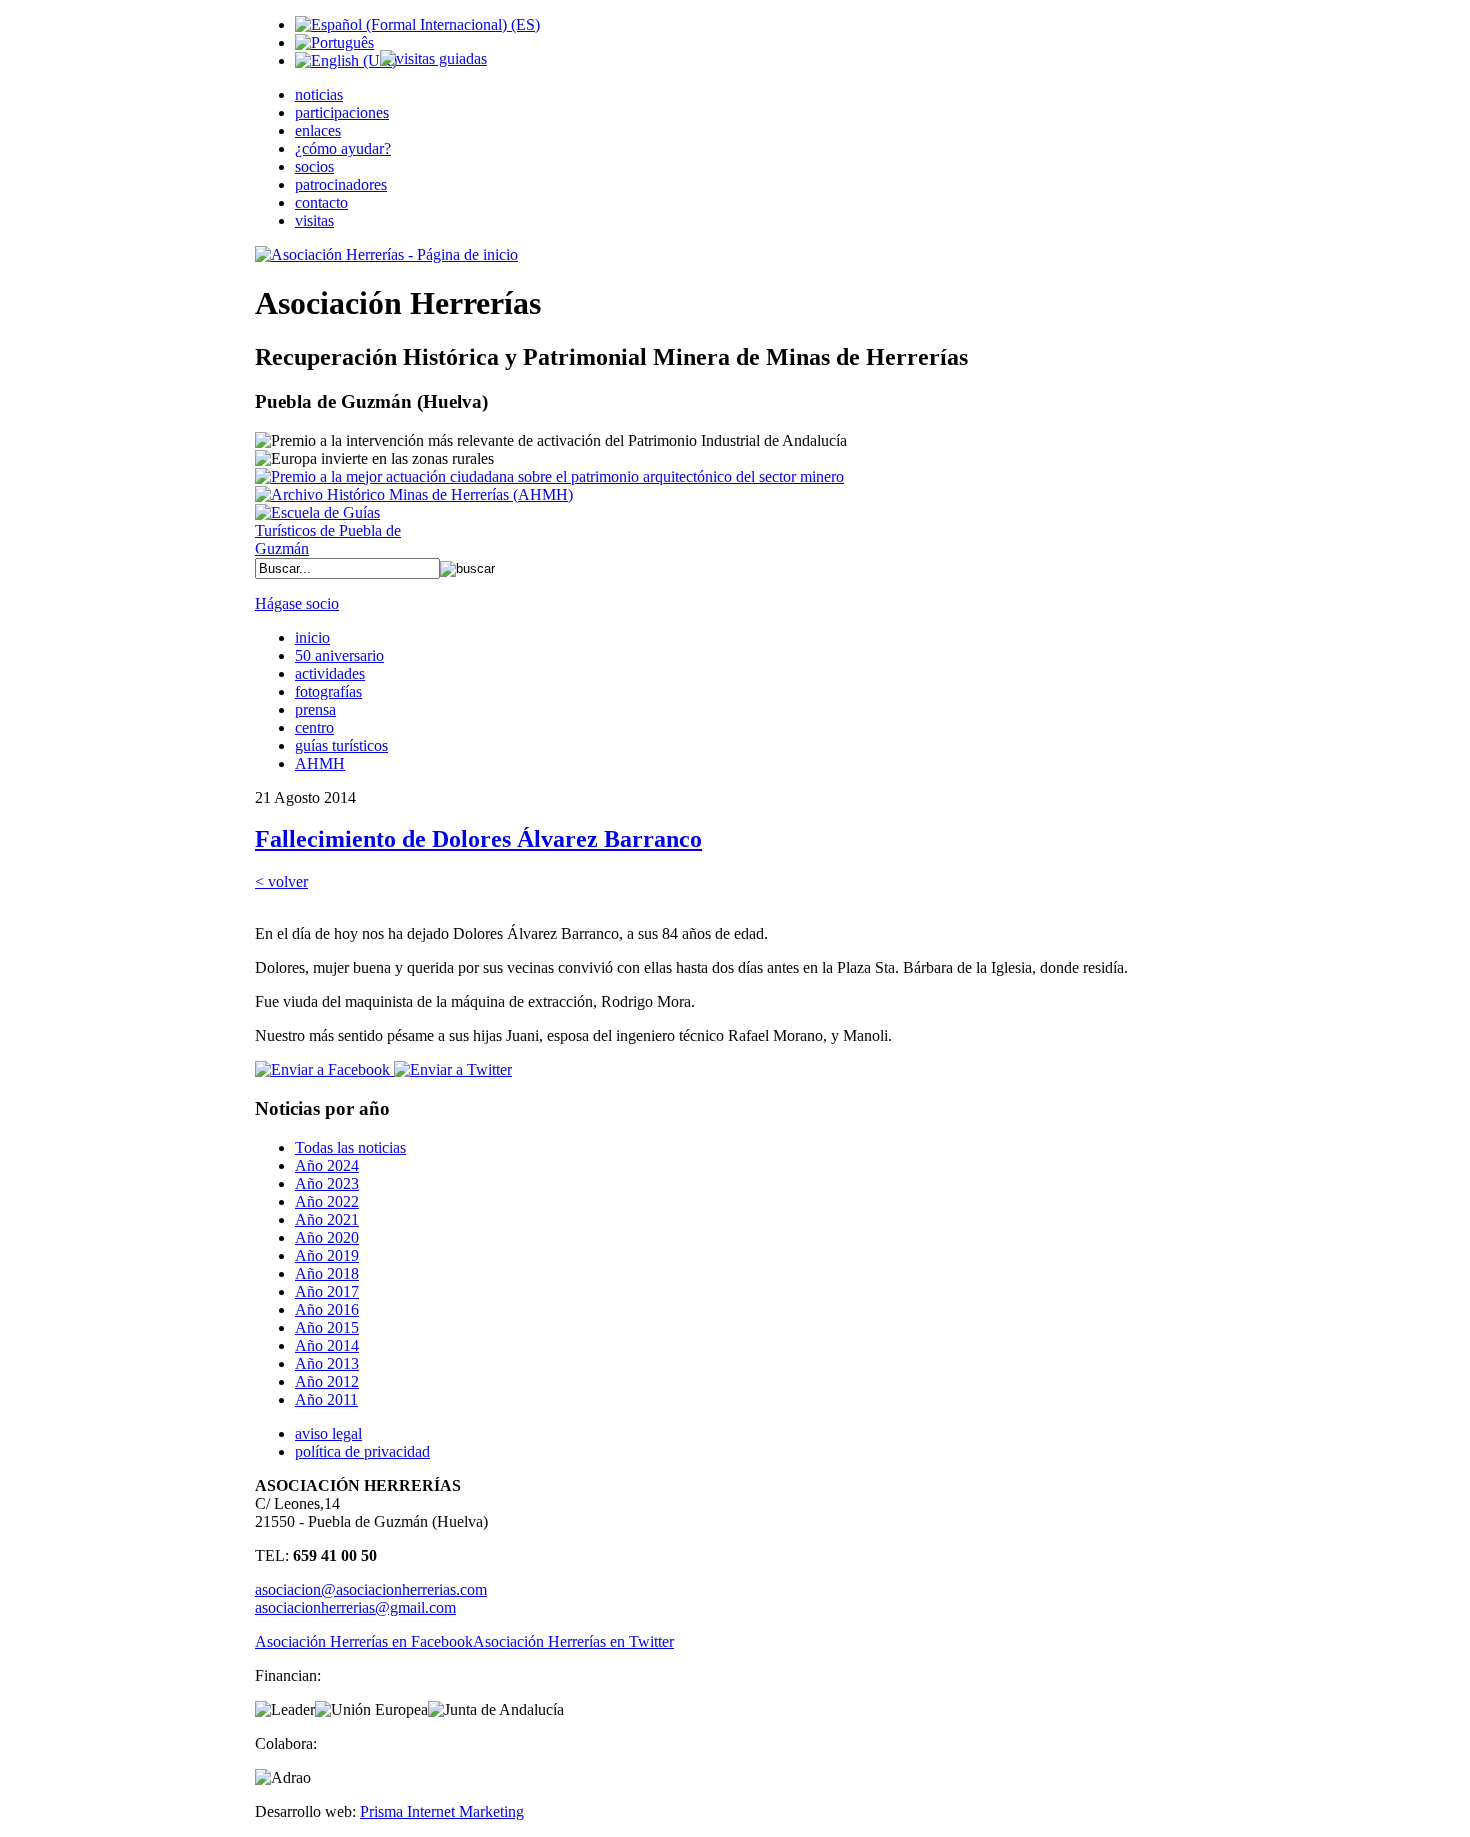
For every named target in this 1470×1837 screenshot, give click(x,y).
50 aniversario (339, 655)
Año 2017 (327, 1291)
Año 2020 (327, 1237)
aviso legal (328, 1433)
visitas (314, 220)
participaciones (342, 112)
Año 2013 (327, 1363)
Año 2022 (327, 1201)
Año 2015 (327, 1327)
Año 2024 (327, 1165)
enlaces (318, 130)
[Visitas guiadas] (433, 58)
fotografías (328, 691)
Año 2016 (327, 1309)
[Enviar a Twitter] (451, 1069)
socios (314, 166)
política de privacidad (362, 1451)
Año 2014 (327, 1345)
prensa (315, 709)
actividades (330, 673)
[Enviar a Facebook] (322, 1069)
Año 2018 (327, 1273)
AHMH (320, 763)
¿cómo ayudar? (343, 148)
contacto (321, 202)
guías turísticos (341, 745)
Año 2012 (327, 1381)
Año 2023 (327, 1183)
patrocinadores (341, 184)
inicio (312, 637)
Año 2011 (326, 1399)
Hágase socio (297, 603)
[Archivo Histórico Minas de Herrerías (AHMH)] (414, 494)
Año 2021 (327, 1219)
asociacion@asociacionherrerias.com (371, 1589)
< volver (281, 881)
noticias (319, 94)
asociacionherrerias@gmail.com (355, 1607)
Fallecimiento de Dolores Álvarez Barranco (478, 839)
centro (314, 727)
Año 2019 (327, 1255)
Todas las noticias (350, 1147)
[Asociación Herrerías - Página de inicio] (386, 254)
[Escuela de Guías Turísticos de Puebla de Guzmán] (335, 548)
